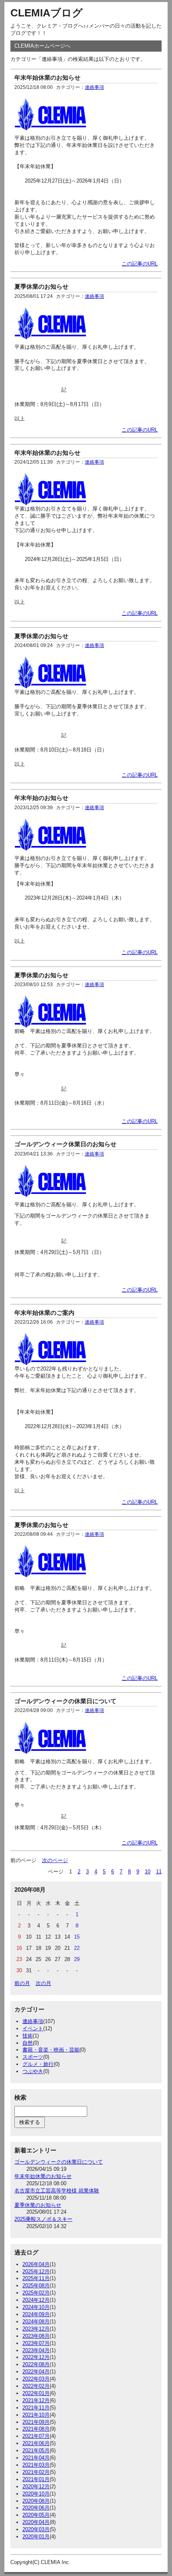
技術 (28, 2036)
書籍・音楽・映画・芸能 (51, 2050)
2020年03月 (36, 2529)
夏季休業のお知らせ (41, 286)
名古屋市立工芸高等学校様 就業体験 (57, 2191)
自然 (28, 2043)
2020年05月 (36, 2515)
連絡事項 (94, 87)
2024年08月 (36, 2322)
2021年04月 (36, 2458)
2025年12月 (36, 2272)
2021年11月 (36, 2408)
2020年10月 (36, 2494)
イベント (33, 2028)
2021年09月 (36, 2422)
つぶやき (33, 2071)
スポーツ (33, 2057)
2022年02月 (36, 2386)
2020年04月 (36, 2522)
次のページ (55, 1860)
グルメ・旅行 (38, 2064)
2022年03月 (36, 2379)
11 (159, 1872)
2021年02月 (36, 2472)
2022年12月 (36, 2357)
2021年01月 (36, 2479)
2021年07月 (36, 2436)
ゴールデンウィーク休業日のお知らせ (65, 1144)
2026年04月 (36, 2264)
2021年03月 (36, 2465)
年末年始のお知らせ (41, 798)
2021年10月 (36, 2415)
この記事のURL (140, 264)
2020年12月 (36, 2487)
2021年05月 (36, 2450)
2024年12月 (36, 2300)
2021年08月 (36, 2429)
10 (148, 1872)
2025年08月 (36, 2286)
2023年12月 (36, 2329)
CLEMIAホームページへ (42, 46)
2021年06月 (36, 2443)
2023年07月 (36, 2343)
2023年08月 (36, 2336)
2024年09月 (36, 2314)
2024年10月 (36, 2307)
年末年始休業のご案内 (44, 1313)
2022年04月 (36, 2372)
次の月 (43, 1983)
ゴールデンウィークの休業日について (65, 1701)
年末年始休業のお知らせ (47, 77)
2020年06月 (36, 2508)
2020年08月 (36, 2501)
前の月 (22, 1983)
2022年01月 (36, 2393)
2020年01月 (36, 2537)
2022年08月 (36, 2364)
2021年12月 (36, 2400)
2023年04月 (36, 2350)
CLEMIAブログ (47, 13)
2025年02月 (36, 2293)
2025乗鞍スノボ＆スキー (43, 2219)
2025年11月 (36, 2278)
